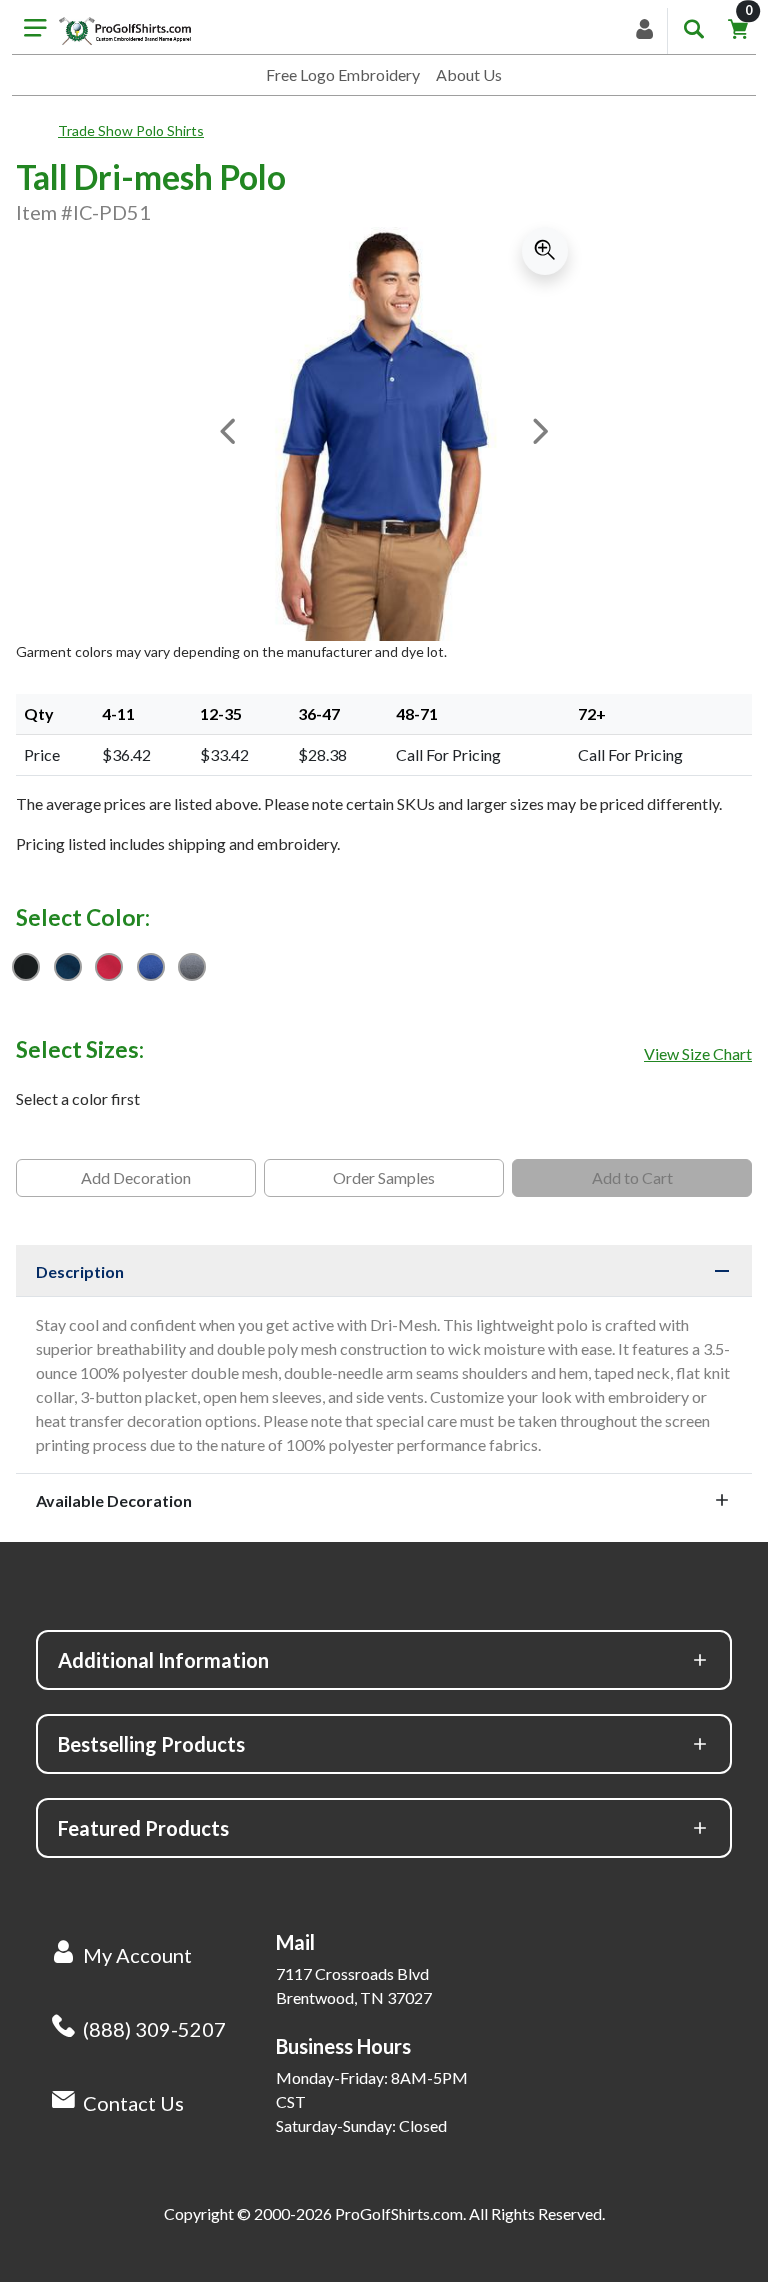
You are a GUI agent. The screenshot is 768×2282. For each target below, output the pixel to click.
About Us (469, 74)
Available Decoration (114, 1500)
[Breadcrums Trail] (37, 131)
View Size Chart (698, 1053)
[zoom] (545, 251)
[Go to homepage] (125, 31)
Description (80, 1271)
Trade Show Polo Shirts (131, 130)
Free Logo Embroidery (343, 74)
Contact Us (133, 2103)
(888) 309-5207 (154, 2029)
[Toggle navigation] (35, 31)
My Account (137, 1955)
